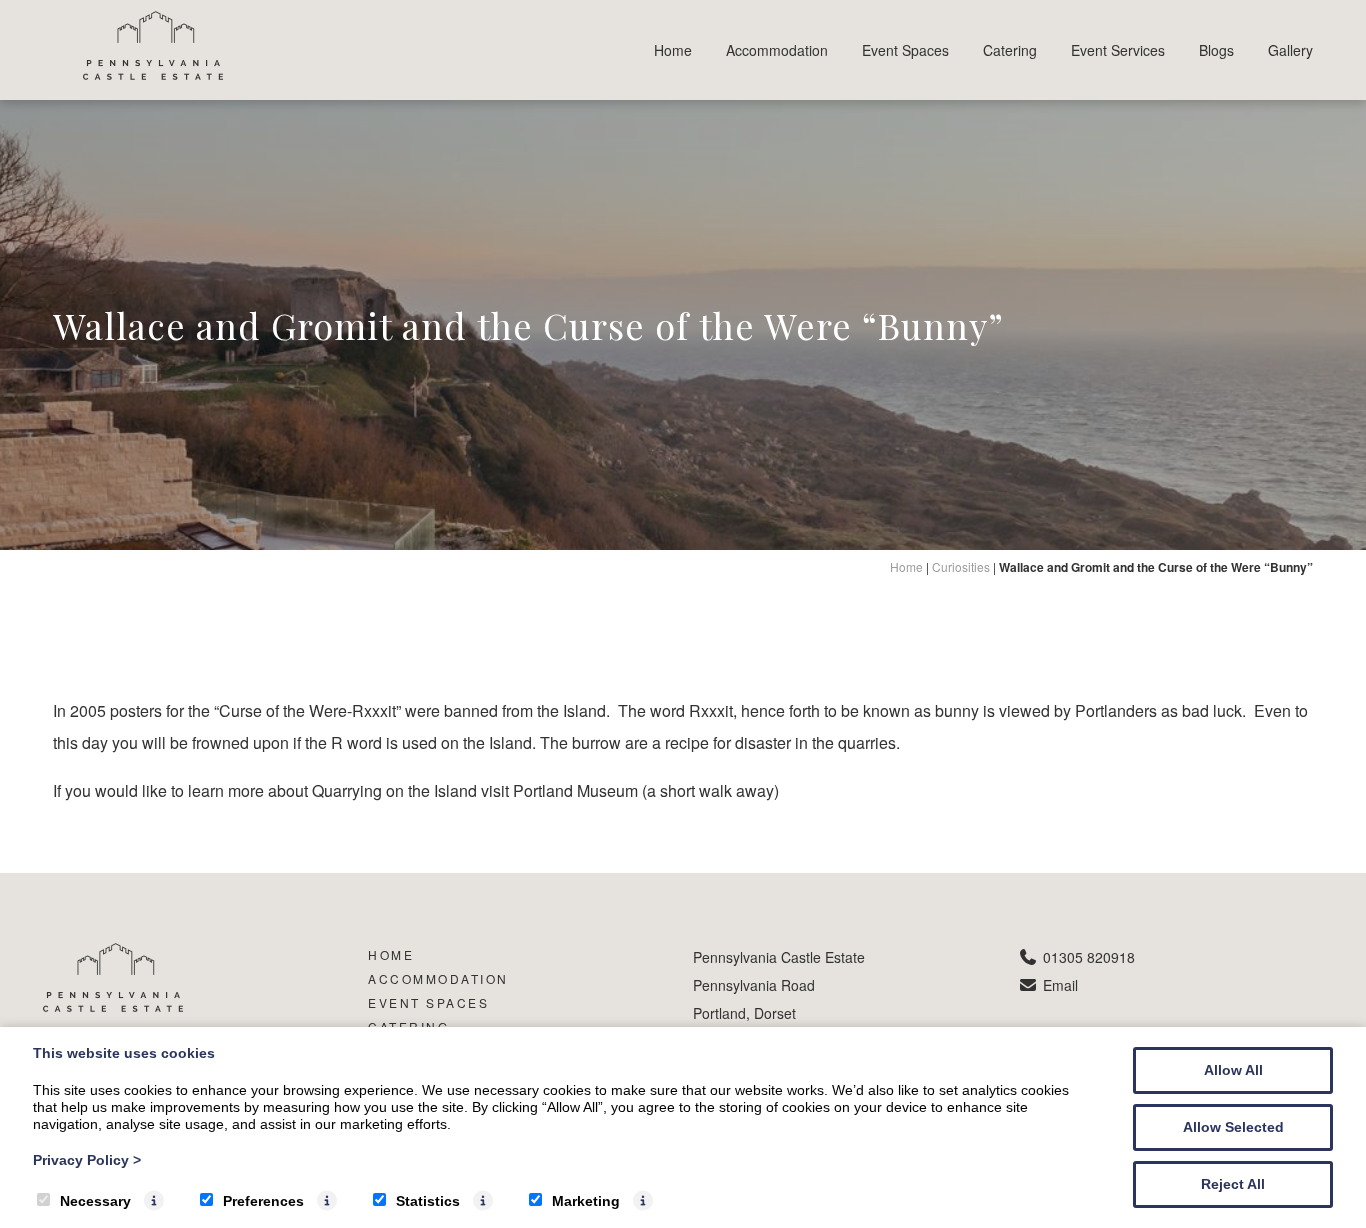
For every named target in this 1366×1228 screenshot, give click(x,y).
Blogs (1216, 50)
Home (673, 50)
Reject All (1233, 1184)
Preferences (263, 1201)
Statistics (428, 1201)
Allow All (1233, 1070)
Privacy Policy (87, 1160)
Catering (1010, 50)
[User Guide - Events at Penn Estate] (153, 73)
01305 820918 (1089, 957)
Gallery (1290, 50)
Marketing (586, 1201)
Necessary (95, 1201)
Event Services (1118, 50)
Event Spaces (905, 50)
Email (1060, 985)
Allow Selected (1233, 1127)
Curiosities (961, 566)
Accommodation (777, 50)
